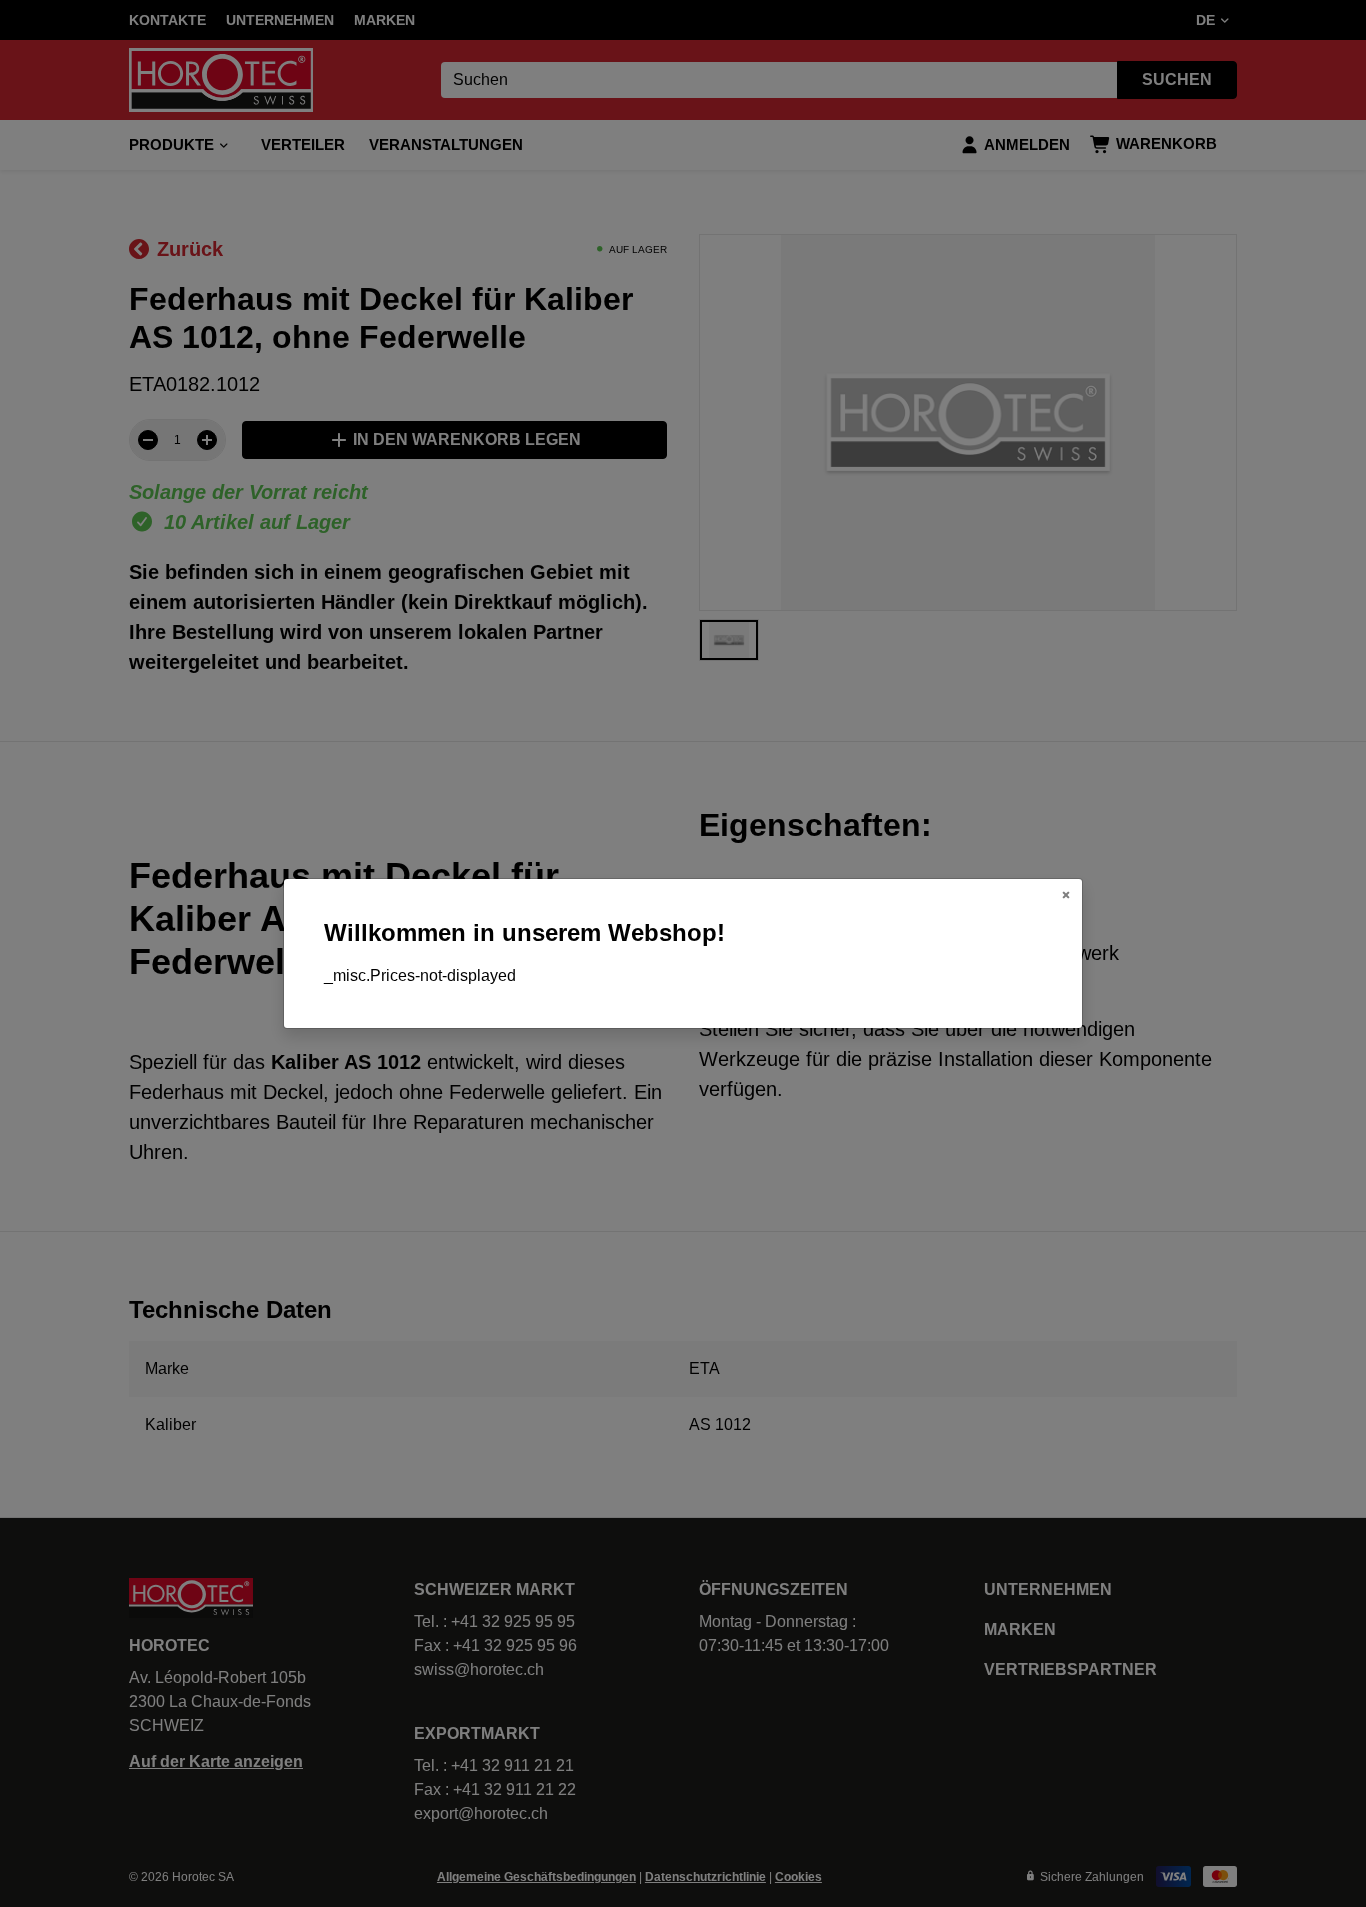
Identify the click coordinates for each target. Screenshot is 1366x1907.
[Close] (1066, 895)
